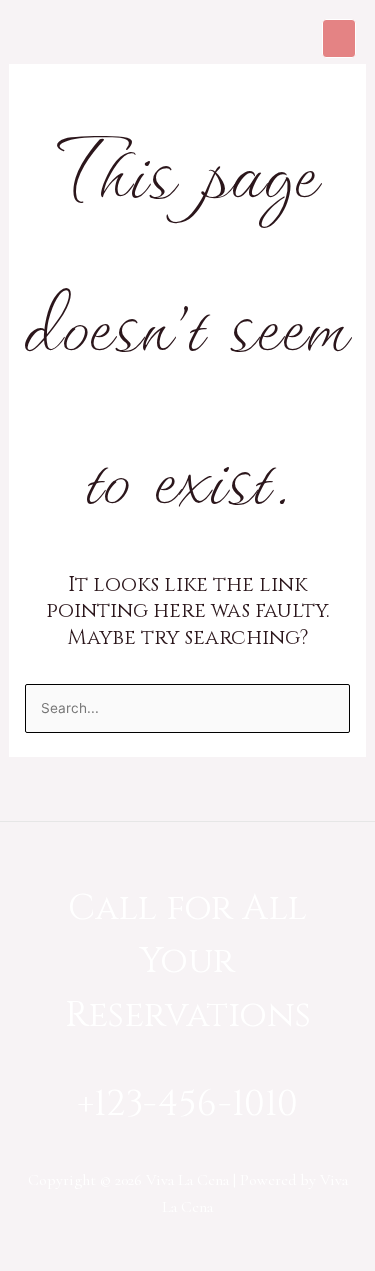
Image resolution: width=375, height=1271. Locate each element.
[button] (339, 38)
